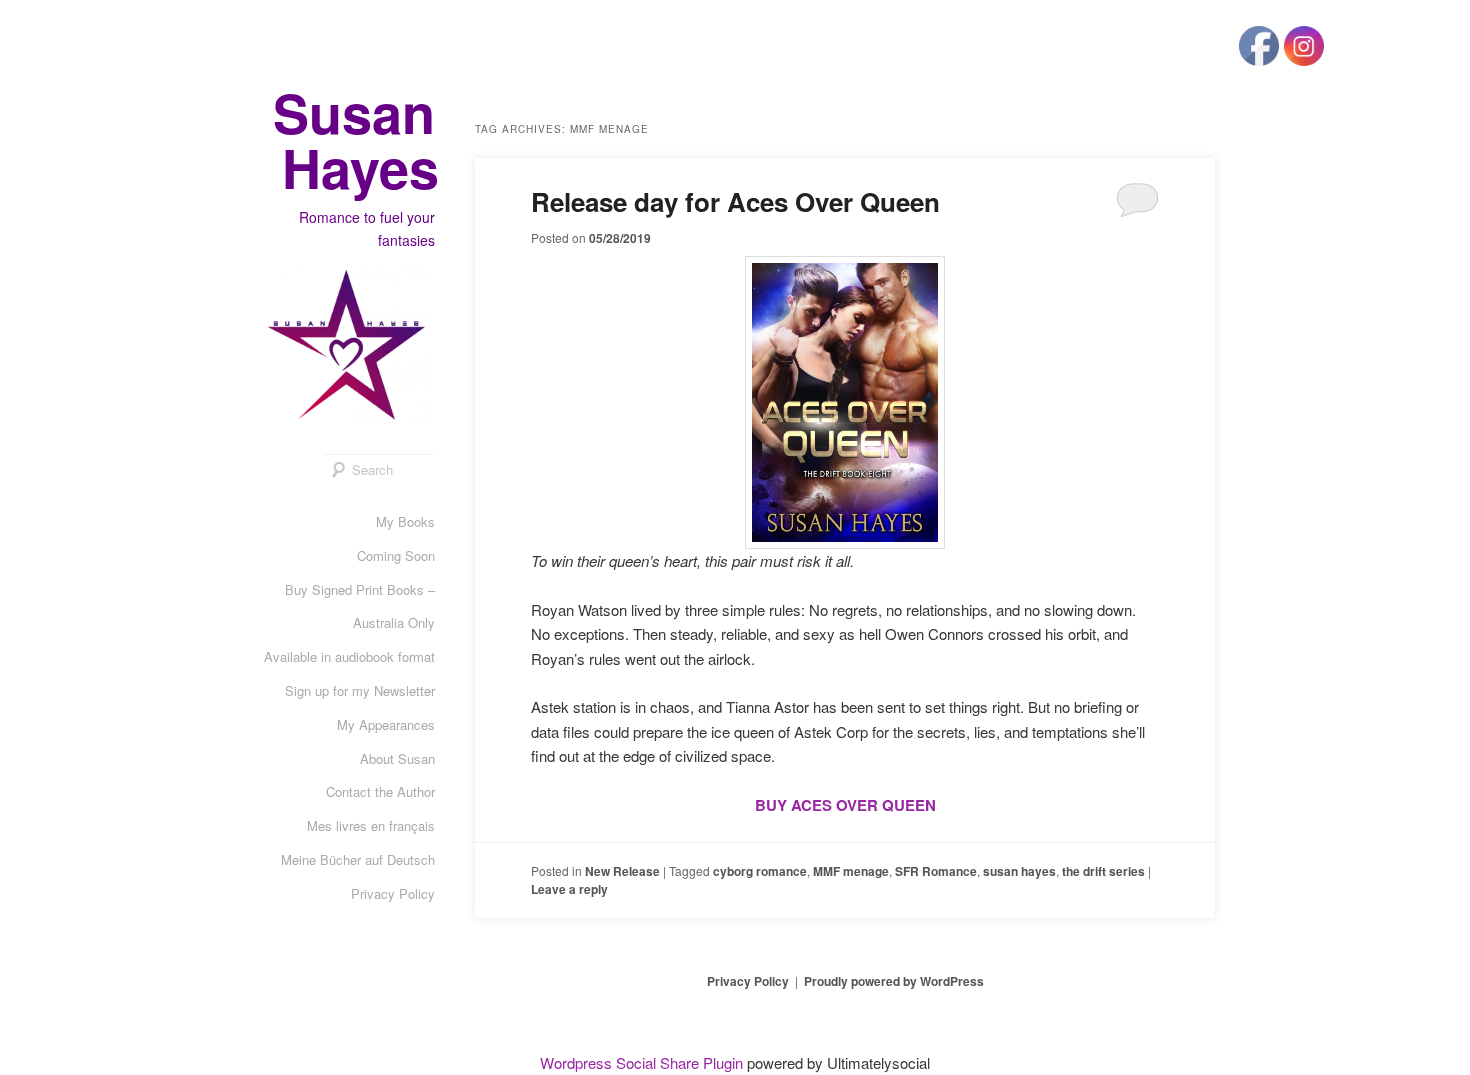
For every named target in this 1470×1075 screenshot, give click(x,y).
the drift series (1103, 871)
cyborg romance (760, 871)
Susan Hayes (356, 139)
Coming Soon (396, 555)
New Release (622, 871)
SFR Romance (936, 871)
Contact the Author (380, 791)
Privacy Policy (393, 893)
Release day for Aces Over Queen (735, 201)
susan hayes (1019, 871)
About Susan (397, 758)
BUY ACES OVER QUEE (840, 805)
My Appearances (386, 724)
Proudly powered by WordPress (894, 981)
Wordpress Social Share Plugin (643, 1062)
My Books (405, 521)
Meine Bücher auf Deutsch (358, 859)
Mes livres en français (371, 825)
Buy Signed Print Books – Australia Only (360, 606)
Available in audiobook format (349, 656)
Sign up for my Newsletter (360, 690)
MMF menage (851, 871)
